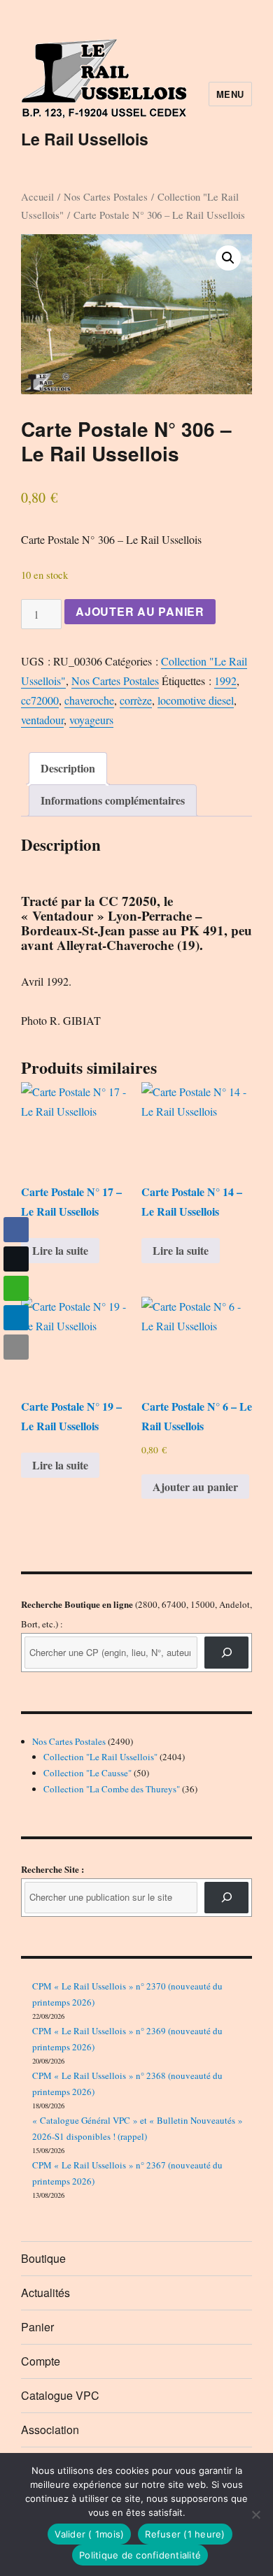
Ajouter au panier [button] (195, 1487)
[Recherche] (226, 1652)
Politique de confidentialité (140, 2555)
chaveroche (89, 700)
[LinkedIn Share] (16, 1318)
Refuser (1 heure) (185, 2534)
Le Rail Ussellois (85, 139)
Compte (41, 2361)
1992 (225, 681)
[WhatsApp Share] (16, 1288)
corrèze (136, 700)
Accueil (37, 196)
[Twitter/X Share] (16, 1259)
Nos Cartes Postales (106, 196)
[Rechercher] (226, 1898)
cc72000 (40, 700)
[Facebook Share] (16, 1230)
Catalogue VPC (60, 2395)
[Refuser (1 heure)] (255, 2514)
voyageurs (91, 720)
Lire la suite (60, 1250)
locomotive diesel (196, 700)
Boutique (43, 2258)
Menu (230, 94)
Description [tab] (68, 768)
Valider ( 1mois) (89, 2534)
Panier (37, 2327)
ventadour (42, 720)
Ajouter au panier (140, 611)
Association (50, 2430)
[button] (228, 258)
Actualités (45, 2293)
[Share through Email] (16, 1347)
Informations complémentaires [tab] (113, 800)
